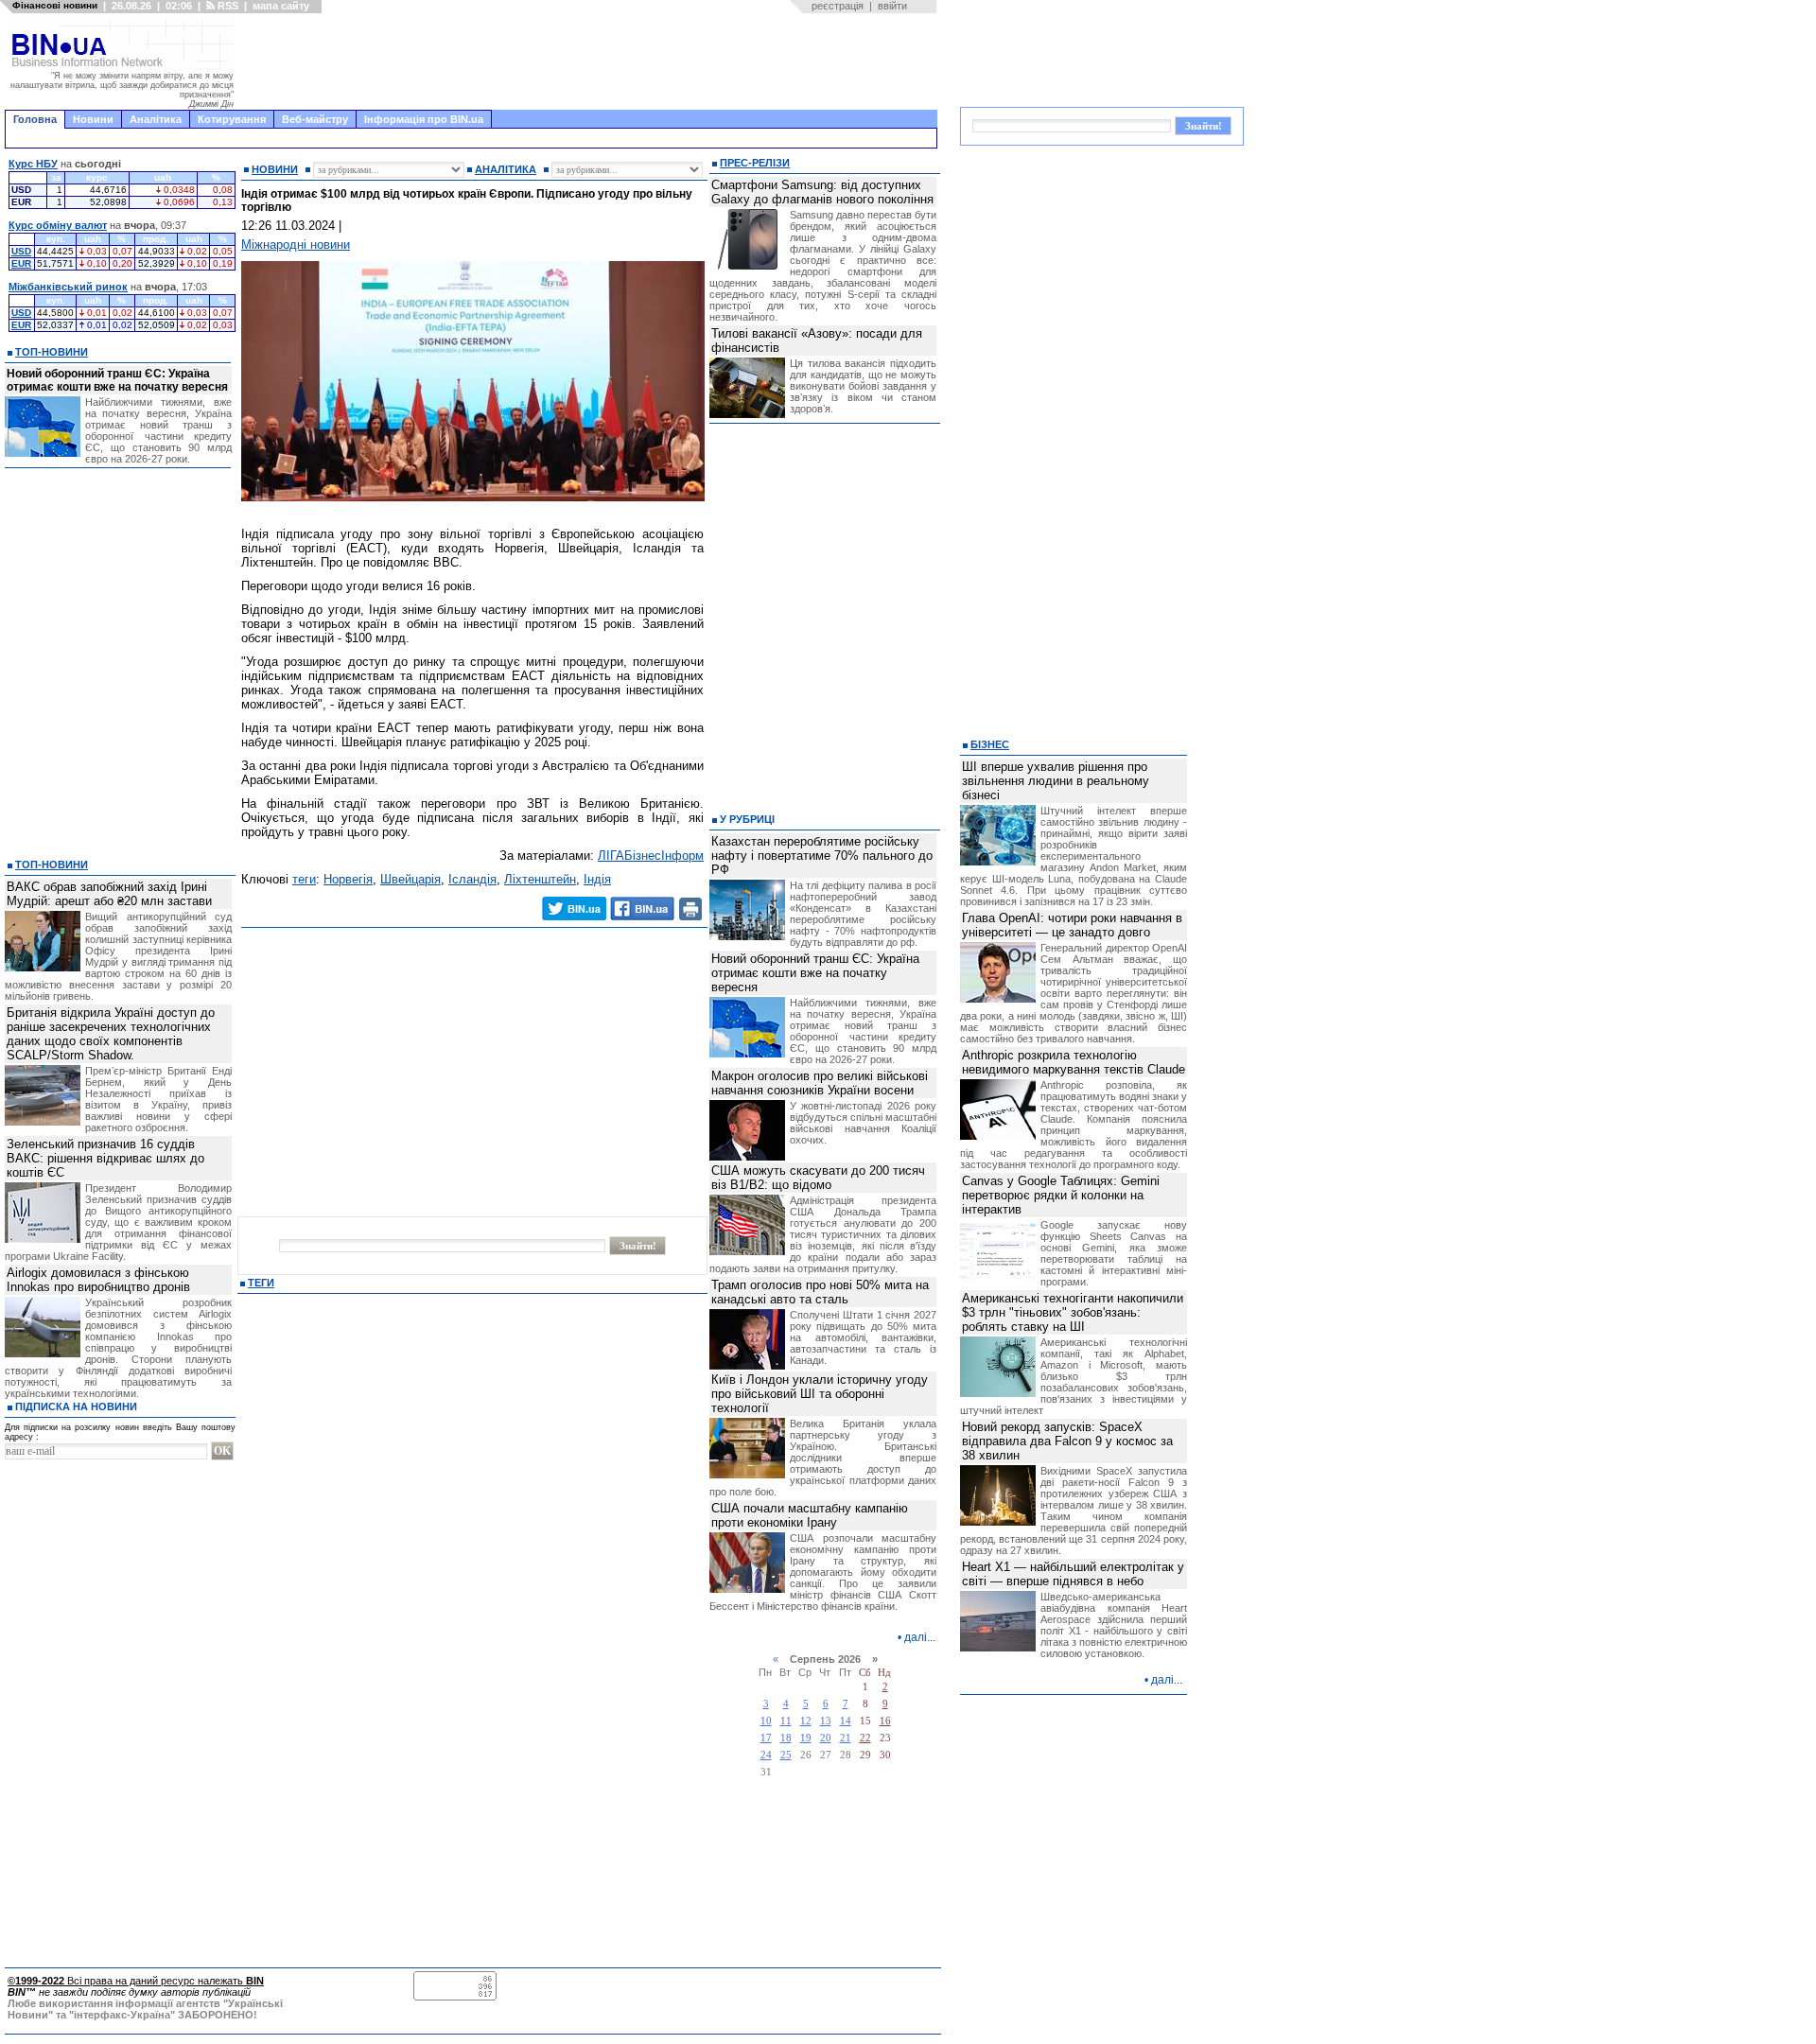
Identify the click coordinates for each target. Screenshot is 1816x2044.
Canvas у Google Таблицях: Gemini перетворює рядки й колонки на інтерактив (1061, 1195)
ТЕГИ (261, 1283)
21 (846, 1738)
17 (766, 1738)
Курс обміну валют (58, 225)
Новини (93, 119)
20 (826, 1738)
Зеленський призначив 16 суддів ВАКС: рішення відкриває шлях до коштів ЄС (105, 1158)
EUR (21, 263)
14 (846, 1721)
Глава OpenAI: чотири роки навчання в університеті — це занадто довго (1072, 925)
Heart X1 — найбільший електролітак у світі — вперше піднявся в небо (1073, 1574)
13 (826, 1721)
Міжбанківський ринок (68, 287)
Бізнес (990, 744)
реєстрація (838, 6)
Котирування (232, 119)
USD (21, 251)
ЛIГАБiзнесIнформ (651, 856)
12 (806, 1721)
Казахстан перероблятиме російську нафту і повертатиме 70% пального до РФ (822, 856)
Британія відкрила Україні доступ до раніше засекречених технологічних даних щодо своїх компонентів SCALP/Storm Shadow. (111, 1034)
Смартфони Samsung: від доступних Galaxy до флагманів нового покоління (822, 192)
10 (766, 1721)
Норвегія (348, 879)
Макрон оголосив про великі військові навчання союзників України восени (820, 1083)
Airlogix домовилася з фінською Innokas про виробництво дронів (98, 1280)
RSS (227, 6)
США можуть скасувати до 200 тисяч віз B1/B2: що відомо (818, 1178)
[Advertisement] (591, 61)
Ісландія (472, 879)
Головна (35, 119)
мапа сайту (281, 6)
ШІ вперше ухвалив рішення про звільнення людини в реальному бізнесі (1056, 781)
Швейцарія (410, 879)
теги (304, 879)
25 (786, 1755)
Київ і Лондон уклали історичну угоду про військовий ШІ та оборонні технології (820, 1394)
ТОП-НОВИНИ (52, 352)
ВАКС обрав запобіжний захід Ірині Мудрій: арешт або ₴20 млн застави (109, 894)
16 (885, 1721)
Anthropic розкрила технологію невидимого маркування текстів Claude (1074, 1062)
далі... (920, 1637)
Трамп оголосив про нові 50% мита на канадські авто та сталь (820, 1292)
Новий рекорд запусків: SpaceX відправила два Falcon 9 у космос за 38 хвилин (1067, 1441)
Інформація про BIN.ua (424, 119)
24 (766, 1755)
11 (786, 1721)
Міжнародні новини (296, 245)
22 (865, 1738)
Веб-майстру (315, 119)
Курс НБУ (33, 164)
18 (786, 1738)
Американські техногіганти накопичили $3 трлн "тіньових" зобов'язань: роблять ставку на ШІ (1073, 1312)
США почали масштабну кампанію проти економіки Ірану (810, 1515)
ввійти (892, 6)
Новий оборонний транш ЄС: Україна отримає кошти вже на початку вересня (117, 380)
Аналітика (156, 119)
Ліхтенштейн (540, 879)
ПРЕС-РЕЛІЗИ (755, 163)
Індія (597, 879)
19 (806, 1738)
